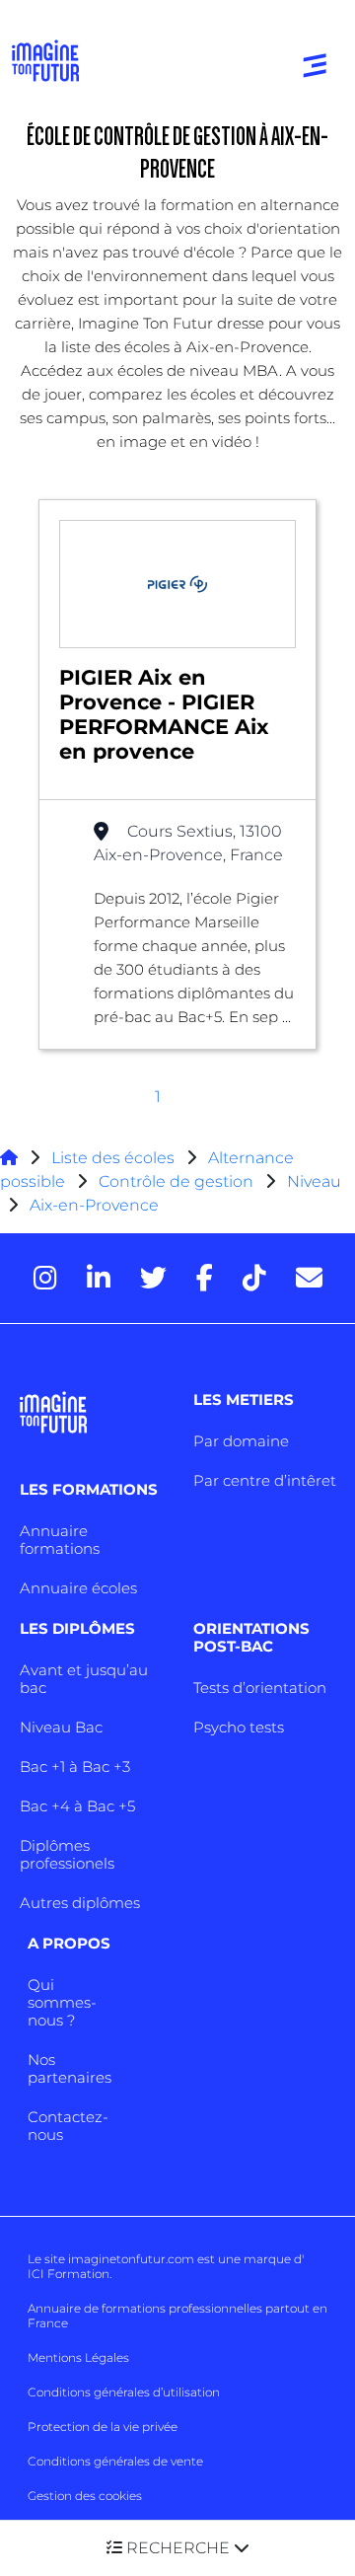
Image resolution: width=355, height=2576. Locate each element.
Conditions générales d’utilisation (124, 2392)
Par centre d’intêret (265, 1480)
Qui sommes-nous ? (62, 2002)
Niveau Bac (61, 1727)
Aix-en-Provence (94, 1205)
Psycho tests (239, 1727)
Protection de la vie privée (103, 2427)
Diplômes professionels (67, 1854)
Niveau (314, 1181)
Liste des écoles (113, 1158)
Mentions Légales (78, 2357)
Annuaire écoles (78, 1588)
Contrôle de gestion (176, 1181)
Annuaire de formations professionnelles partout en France (177, 2316)
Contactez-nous (68, 2126)
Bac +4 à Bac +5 (77, 1806)
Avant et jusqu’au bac (84, 1679)
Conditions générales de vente (115, 2461)
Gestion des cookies (85, 2496)
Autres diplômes (80, 1903)
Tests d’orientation (260, 1688)
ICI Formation (69, 2274)
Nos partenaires (70, 2068)
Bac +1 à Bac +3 (75, 1766)
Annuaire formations (60, 1540)
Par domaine (241, 1441)
